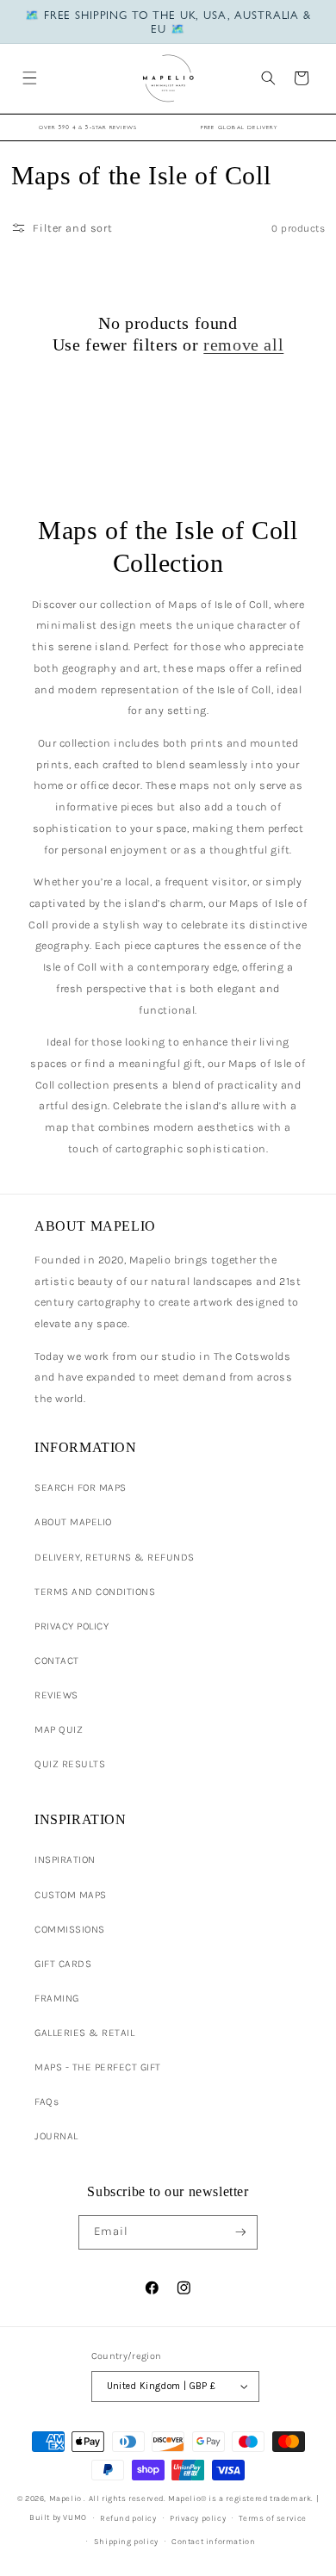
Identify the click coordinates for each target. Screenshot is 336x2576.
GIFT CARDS (63, 1964)
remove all (243, 345)
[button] (29, 78)
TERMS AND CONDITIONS (95, 1592)
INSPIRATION (65, 1859)
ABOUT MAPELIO (73, 1522)
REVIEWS (56, 1695)
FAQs (47, 2101)
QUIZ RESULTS (70, 1764)
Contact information (213, 2541)
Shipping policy (126, 2541)
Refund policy (128, 2518)
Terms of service (273, 2518)
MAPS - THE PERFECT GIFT (98, 2067)
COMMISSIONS (70, 1929)
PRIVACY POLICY (72, 1626)
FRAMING (57, 1998)
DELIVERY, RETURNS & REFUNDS (115, 1557)
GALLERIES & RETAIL (84, 2033)
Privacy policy (198, 2518)
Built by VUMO (58, 2517)
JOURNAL (56, 2136)
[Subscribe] (240, 2232)
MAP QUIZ (59, 1729)
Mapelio (65, 2498)
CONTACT (57, 1660)
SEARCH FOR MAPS (81, 1487)
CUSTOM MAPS (71, 1895)
